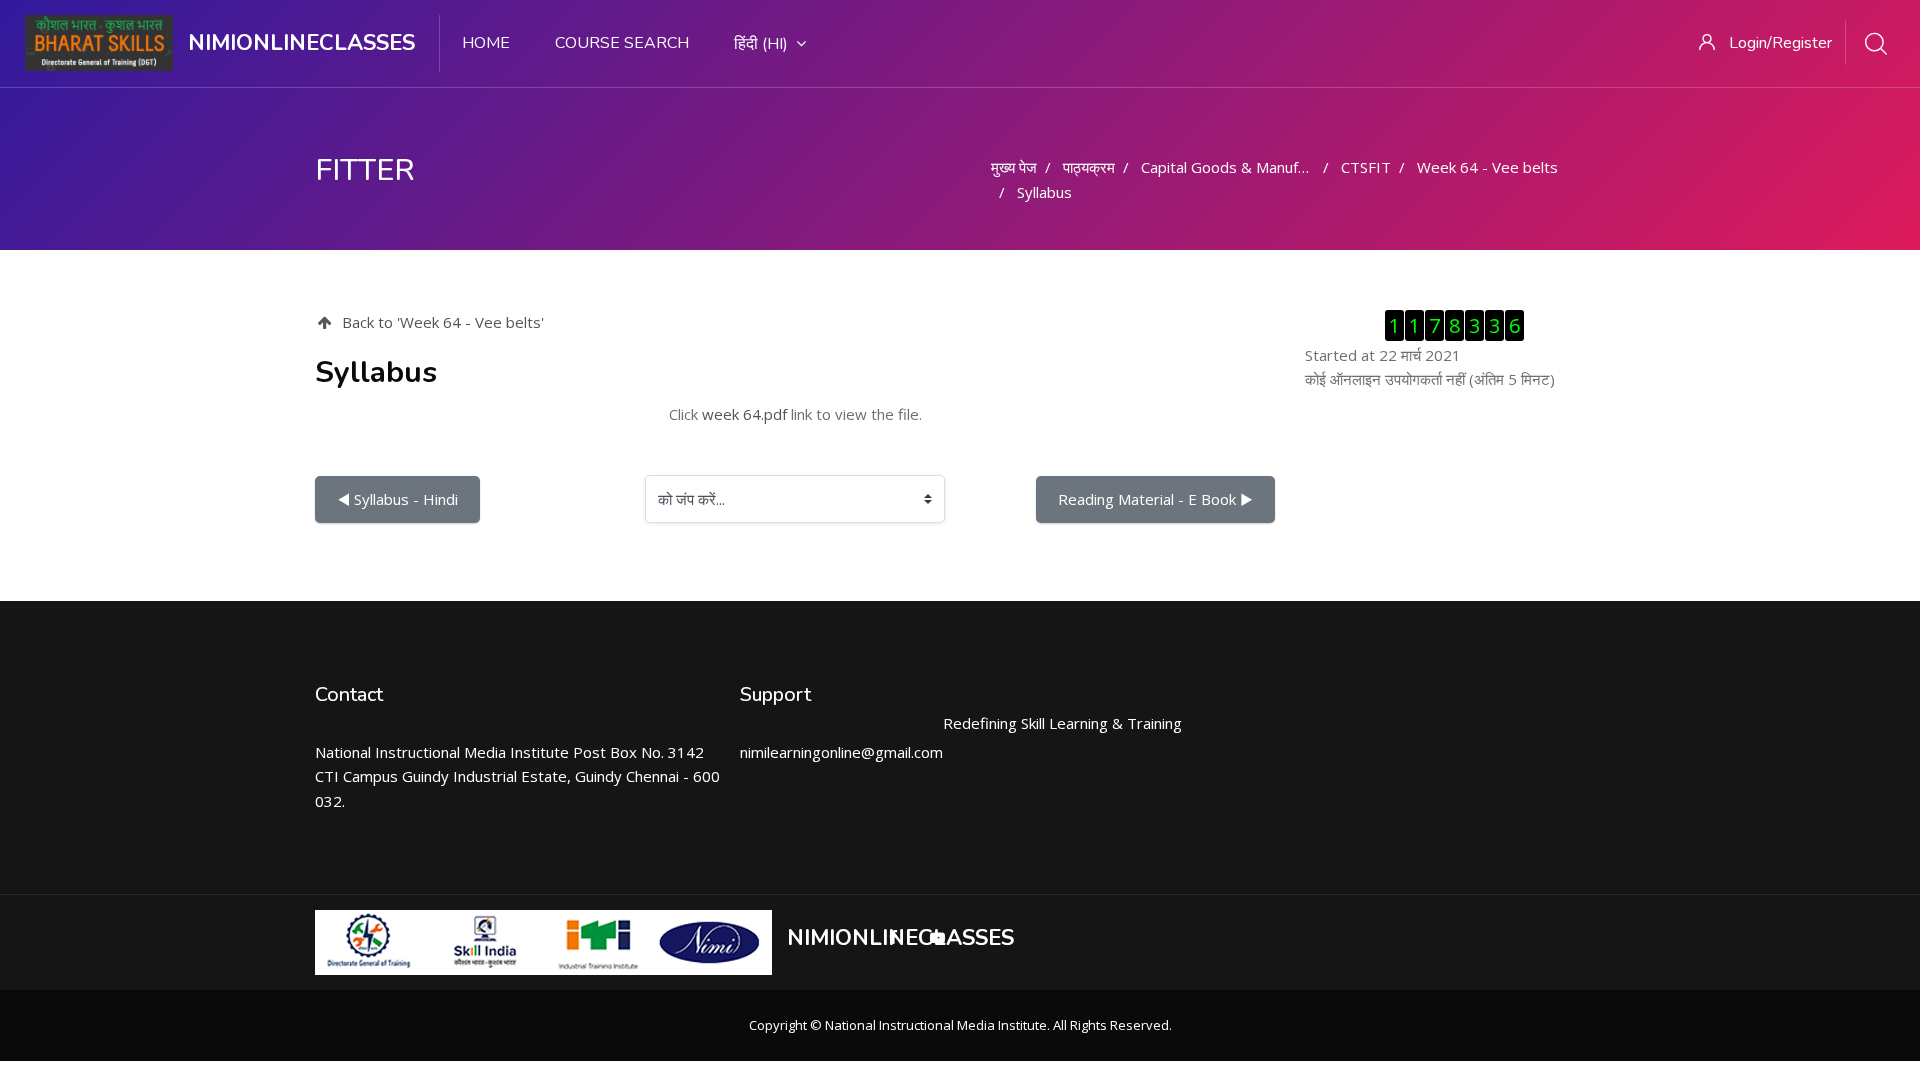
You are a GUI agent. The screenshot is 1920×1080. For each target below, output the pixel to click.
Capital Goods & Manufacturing (1247, 167)
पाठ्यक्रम (1089, 167)
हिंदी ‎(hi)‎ (761, 44)
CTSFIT (1366, 167)
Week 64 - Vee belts (1487, 167)
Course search (622, 43)
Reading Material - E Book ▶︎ (1155, 499)
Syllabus (1044, 192)
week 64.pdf (744, 414)
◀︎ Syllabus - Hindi (397, 499)
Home (486, 43)
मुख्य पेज (1014, 167)
